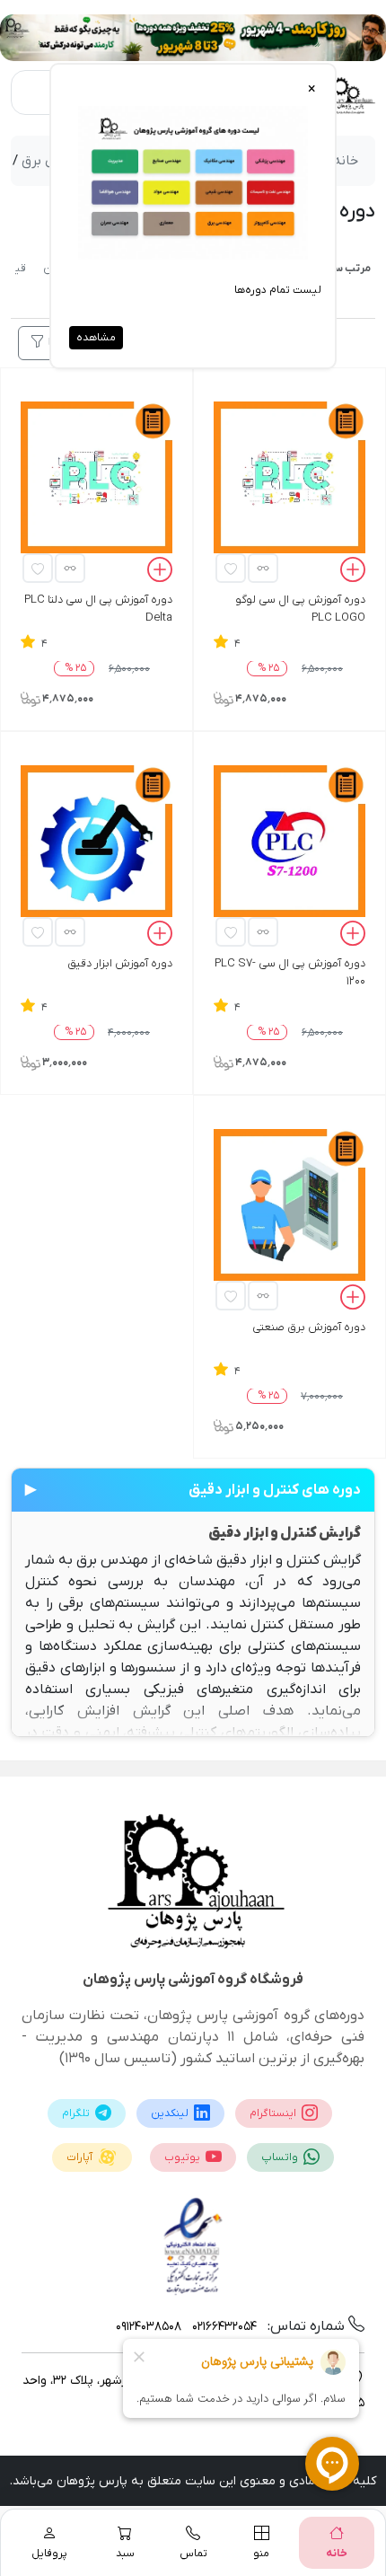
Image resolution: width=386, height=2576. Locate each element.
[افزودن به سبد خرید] (353, 572)
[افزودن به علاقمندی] (231, 568)
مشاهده (96, 338)
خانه (346, 161)
